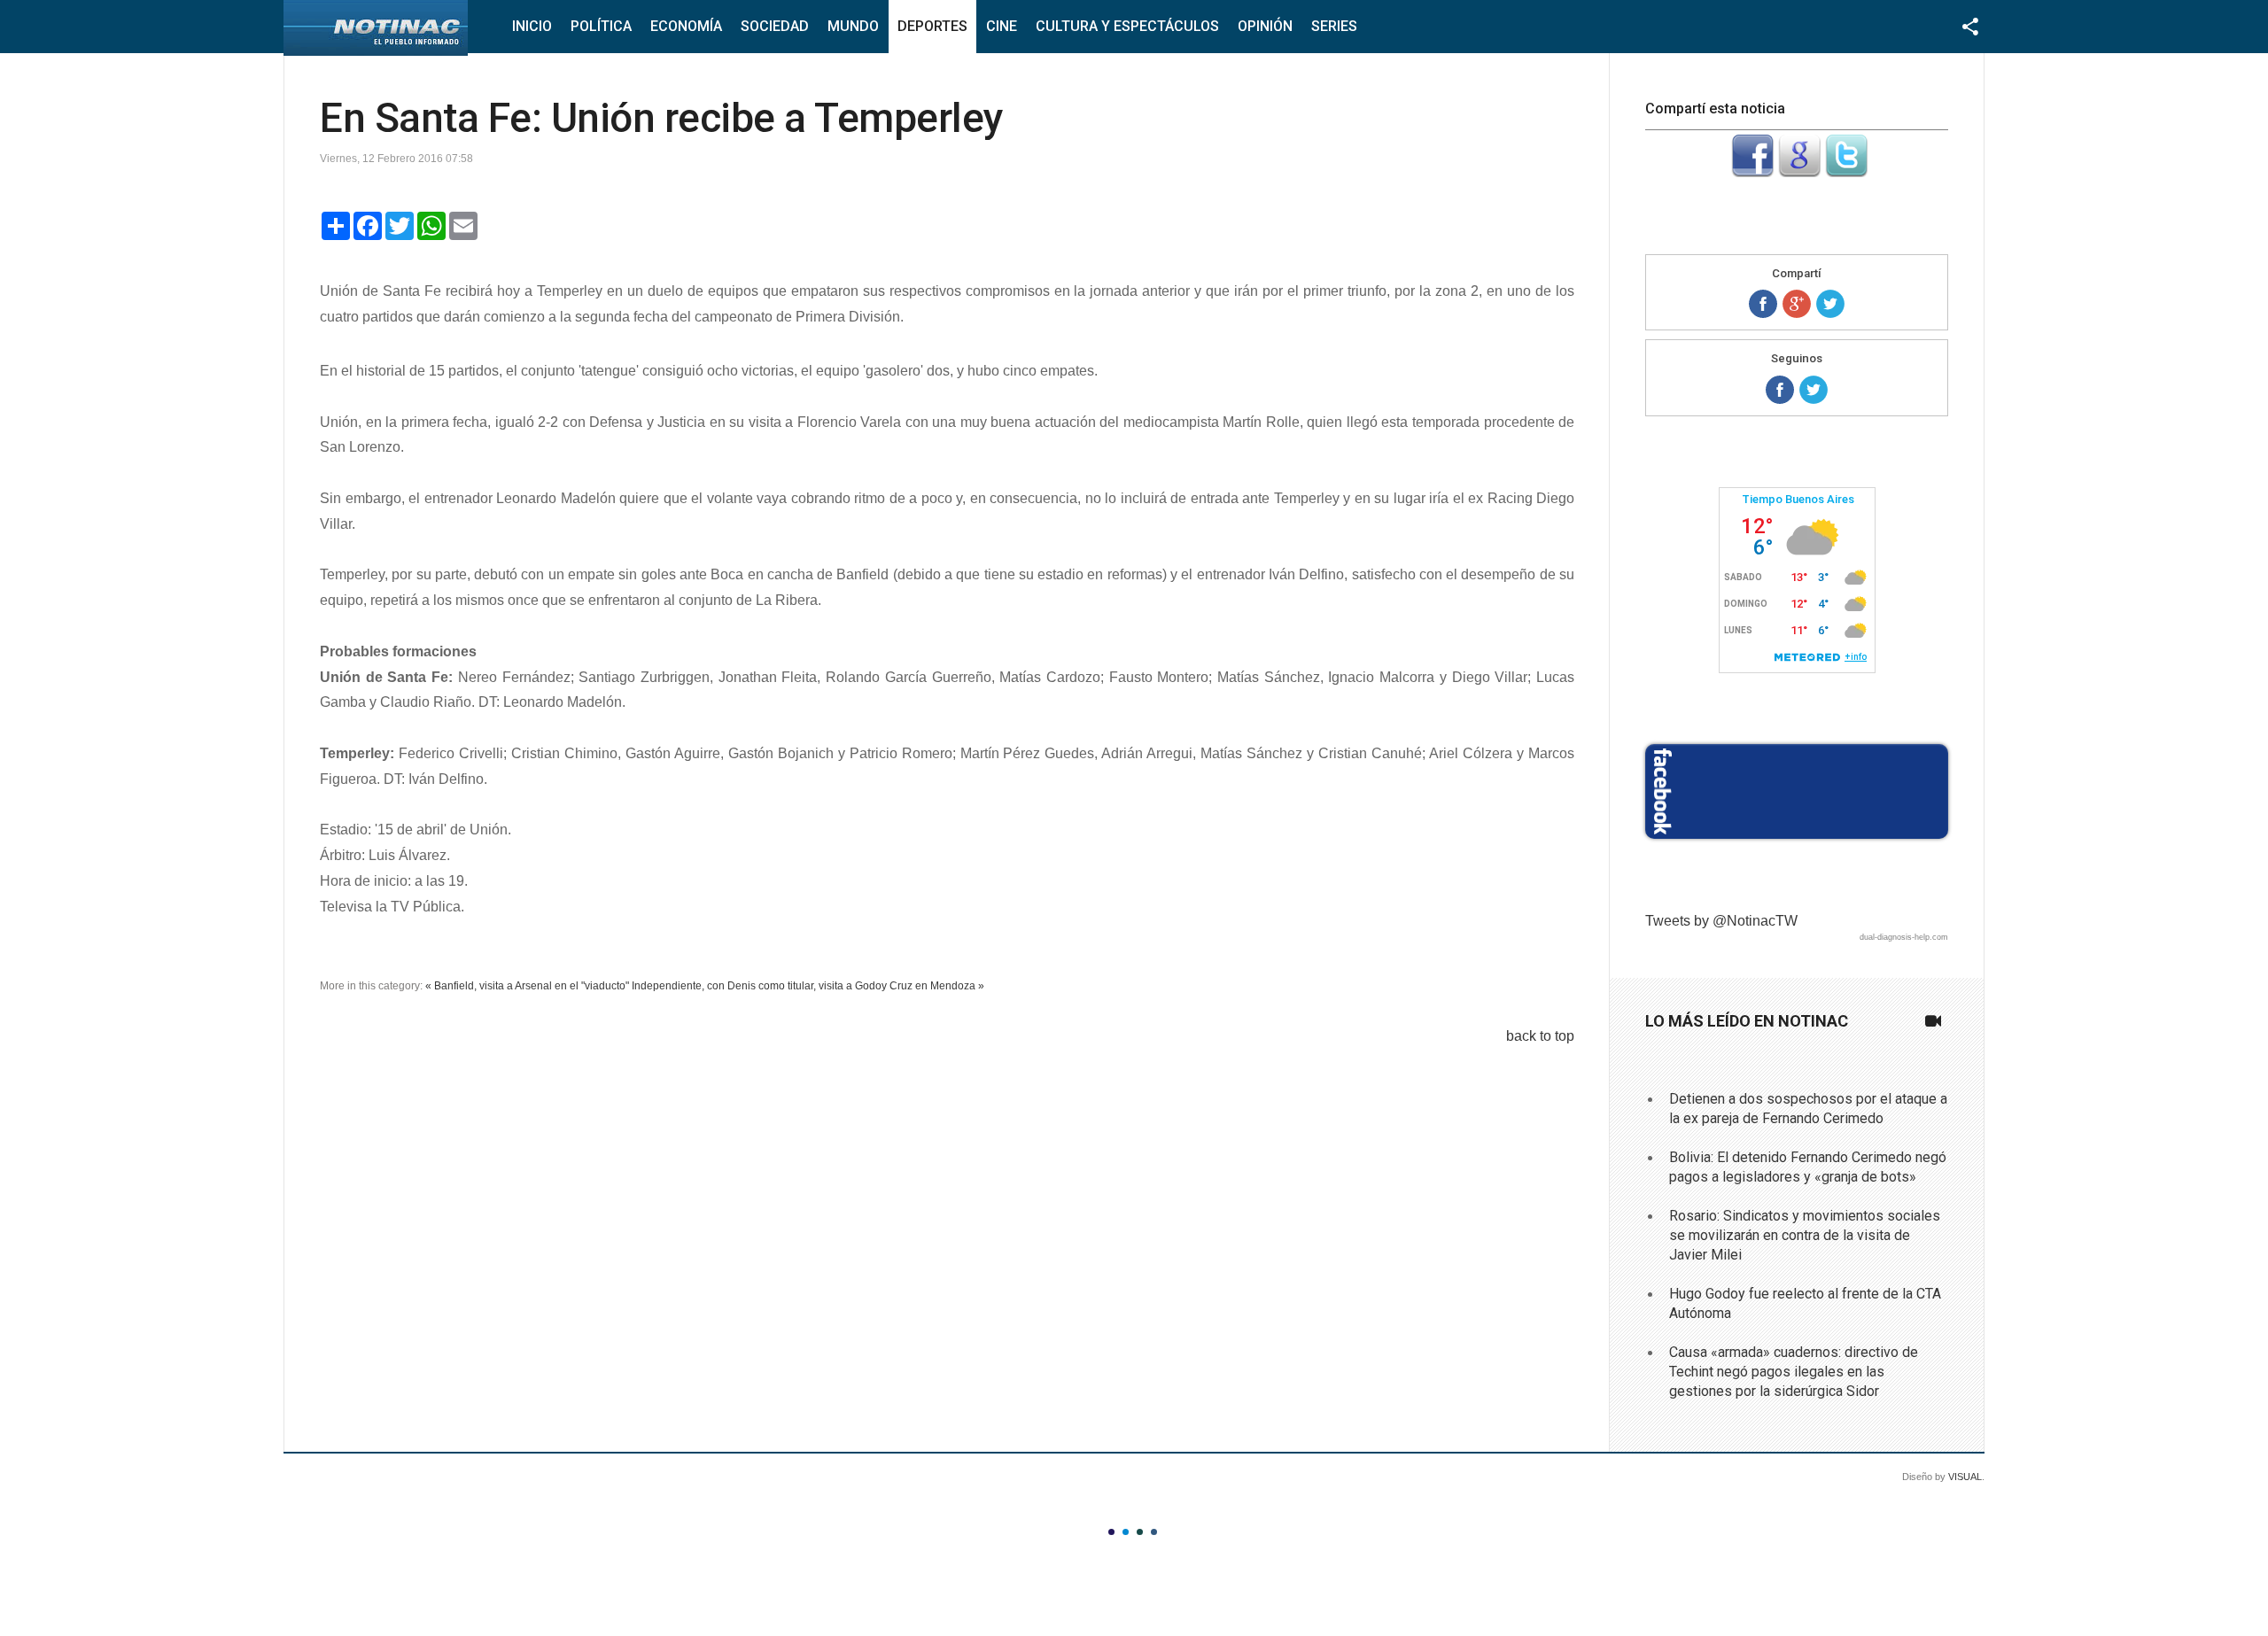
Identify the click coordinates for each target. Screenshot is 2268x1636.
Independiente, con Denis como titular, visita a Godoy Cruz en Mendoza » (808, 986)
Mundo (853, 26)
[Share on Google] (1797, 304)
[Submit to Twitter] (1846, 172)
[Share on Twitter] (1830, 304)
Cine (1002, 26)
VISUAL (1965, 1477)
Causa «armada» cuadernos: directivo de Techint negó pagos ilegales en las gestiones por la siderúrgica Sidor (1794, 1372)
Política (601, 26)
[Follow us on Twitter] (1814, 390)
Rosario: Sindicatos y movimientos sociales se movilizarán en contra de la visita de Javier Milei (1805, 1236)
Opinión (1265, 26)
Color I (1111, 1532)
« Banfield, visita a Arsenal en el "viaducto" (527, 986)
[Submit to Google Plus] (1799, 172)
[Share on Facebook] (1763, 304)
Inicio (532, 26)
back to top (1540, 1036)
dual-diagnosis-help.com (1904, 937)
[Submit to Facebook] (1752, 172)
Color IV (1154, 1532)
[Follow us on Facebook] (1780, 390)
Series (1334, 26)
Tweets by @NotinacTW (1721, 921)
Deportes (932, 26)
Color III (1140, 1532)
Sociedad (775, 26)
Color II (1126, 1532)
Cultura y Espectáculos (1127, 26)
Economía (686, 26)
